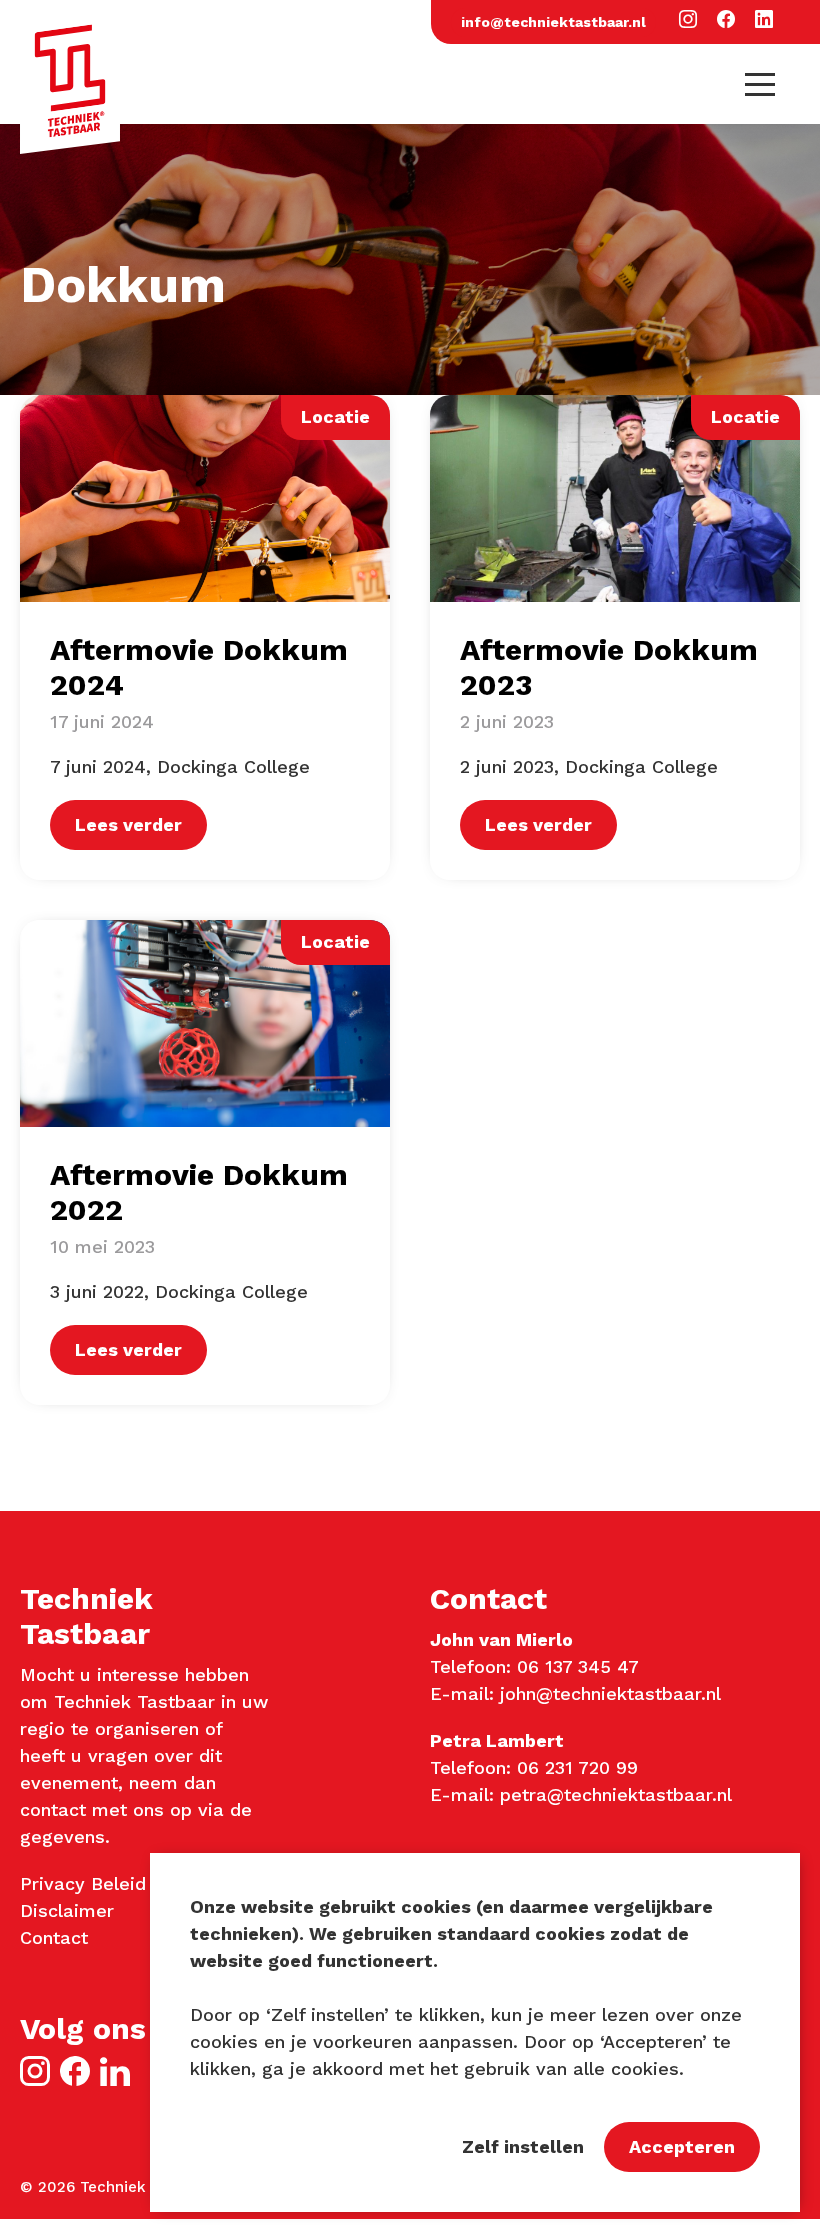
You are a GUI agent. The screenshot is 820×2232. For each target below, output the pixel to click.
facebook (75, 2071)
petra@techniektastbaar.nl (616, 1794)
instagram (35, 2071)
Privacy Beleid (83, 1883)
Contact (54, 1937)
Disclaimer (67, 1910)
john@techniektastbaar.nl (610, 1693)
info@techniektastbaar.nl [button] (553, 22)
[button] (688, 20)
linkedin (115, 2071)
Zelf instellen (523, 2146)
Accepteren (682, 2146)
